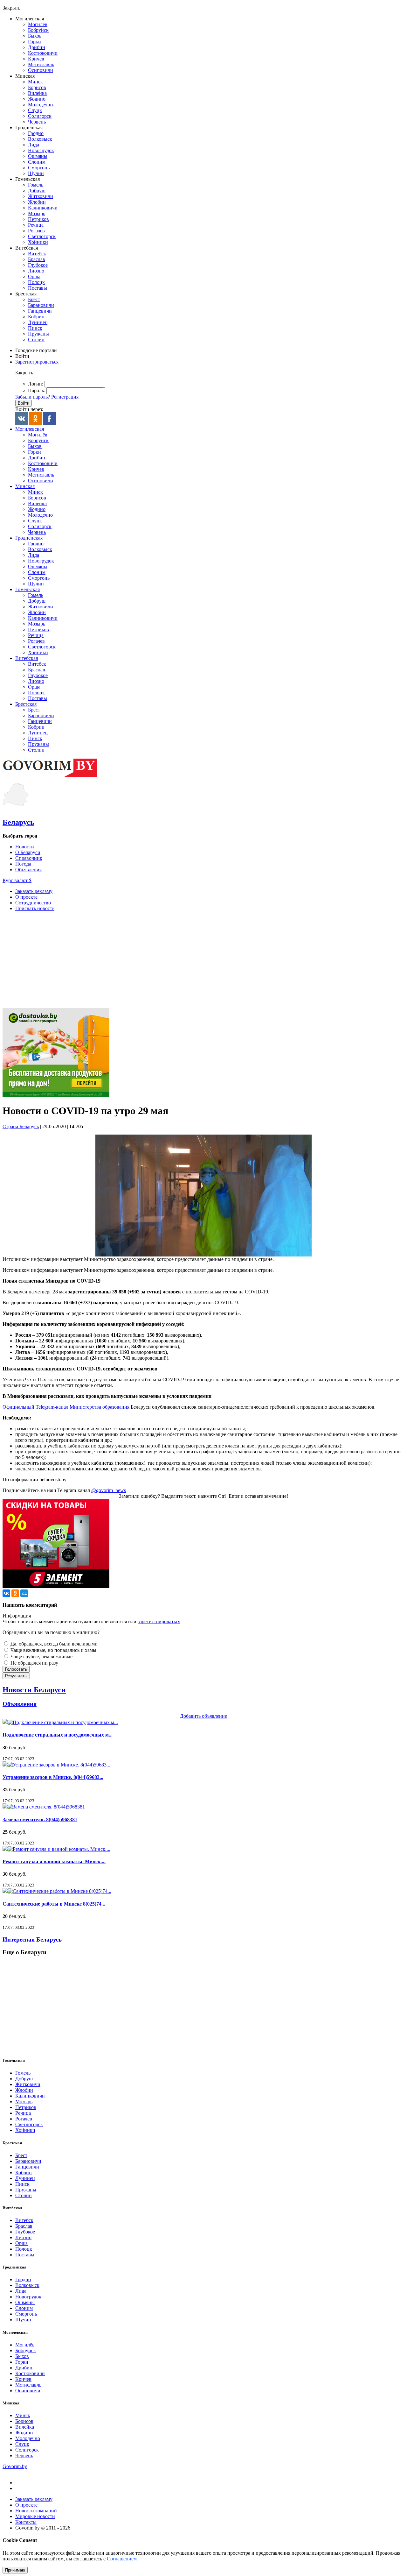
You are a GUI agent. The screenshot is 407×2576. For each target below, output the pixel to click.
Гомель (36, 185)
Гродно (36, 133)
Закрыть (11, 8)
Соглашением (122, 2559)
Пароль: (37, 390)
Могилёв (38, 24)
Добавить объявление (203, 1716)
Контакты (26, 2522)
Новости (25, 847)
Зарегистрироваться (37, 362)
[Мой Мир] (24, 1593)
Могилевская (30, 429)
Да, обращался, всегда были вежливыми (53, 1644)
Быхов (35, 36)
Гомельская (28, 589)
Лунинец (38, 322)
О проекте (26, 897)
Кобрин (36, 317)
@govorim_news (109, 1490)
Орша (34, 276)
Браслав (37, 259)
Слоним (37, 162)
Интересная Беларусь (32, 1939)
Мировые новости (35, 2516)
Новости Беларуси (34, 1690)
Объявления (28, 870)
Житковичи (41, 196)
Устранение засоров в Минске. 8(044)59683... (53, 1777)
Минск (35, 82)
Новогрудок (41, 150)
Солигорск (40, 116)
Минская (25, 486)
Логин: (36, 384)
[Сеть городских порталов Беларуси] (50, 776)
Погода (23, 864)
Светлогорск (42, 236)
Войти (22, 356)
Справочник (29, 858)
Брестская (26, 704)
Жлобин (37, 202)
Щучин (36, 173)
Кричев (36, 59)
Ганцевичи (40, 311)
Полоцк (36, 282)
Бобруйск (38, 30)
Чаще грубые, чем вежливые (41, 1656)
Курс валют (17, 880)
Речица (36, 225)
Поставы (38, 288)
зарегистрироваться (159, 1621)
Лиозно (36, 271)
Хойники (38, 242)
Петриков (38, 219)
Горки (34, 42)
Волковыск (40, 139)
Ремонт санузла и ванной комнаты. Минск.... (54, 1861)
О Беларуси (28, 852)
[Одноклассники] (15, 1593)
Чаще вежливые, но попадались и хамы (53, 1650)
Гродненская (29, 538)
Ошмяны (38, 156)
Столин (36, 340)
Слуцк (35, 110)
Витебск (37, 254)
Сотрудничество (33, 903)
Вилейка (37, 93)
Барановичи (41, 305)
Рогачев (36, 231)
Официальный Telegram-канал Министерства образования (66, 1407)
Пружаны (38, 334)
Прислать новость (35, 908)
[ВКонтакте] (6, 1593)
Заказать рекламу (34, 891)
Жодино (37, 99)
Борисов (37, 87)
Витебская (27, 658)
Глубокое (38, 265)
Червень (37, 122)
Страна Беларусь (21, 1126)
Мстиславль (41, 64)
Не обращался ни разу (34, 1663)
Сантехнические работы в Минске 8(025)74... (54, 1904)
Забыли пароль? (33, 397)
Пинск (35, 328)
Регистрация (65, 397)
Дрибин (37, 47)
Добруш (37, 191)
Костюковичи (43, 53)
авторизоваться (110, 1621)
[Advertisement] (203, 961)
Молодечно (40, 105)
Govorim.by (15, 2466)
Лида (34, 145)
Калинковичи (43, 208)
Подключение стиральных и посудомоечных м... (58, 1735)
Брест (34, 299)
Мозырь (37, 213)
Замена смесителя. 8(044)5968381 (40, 1819)
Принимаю (15, 2570)
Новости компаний (36, 2511)
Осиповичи (41, 70)
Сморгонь (39, 168)
